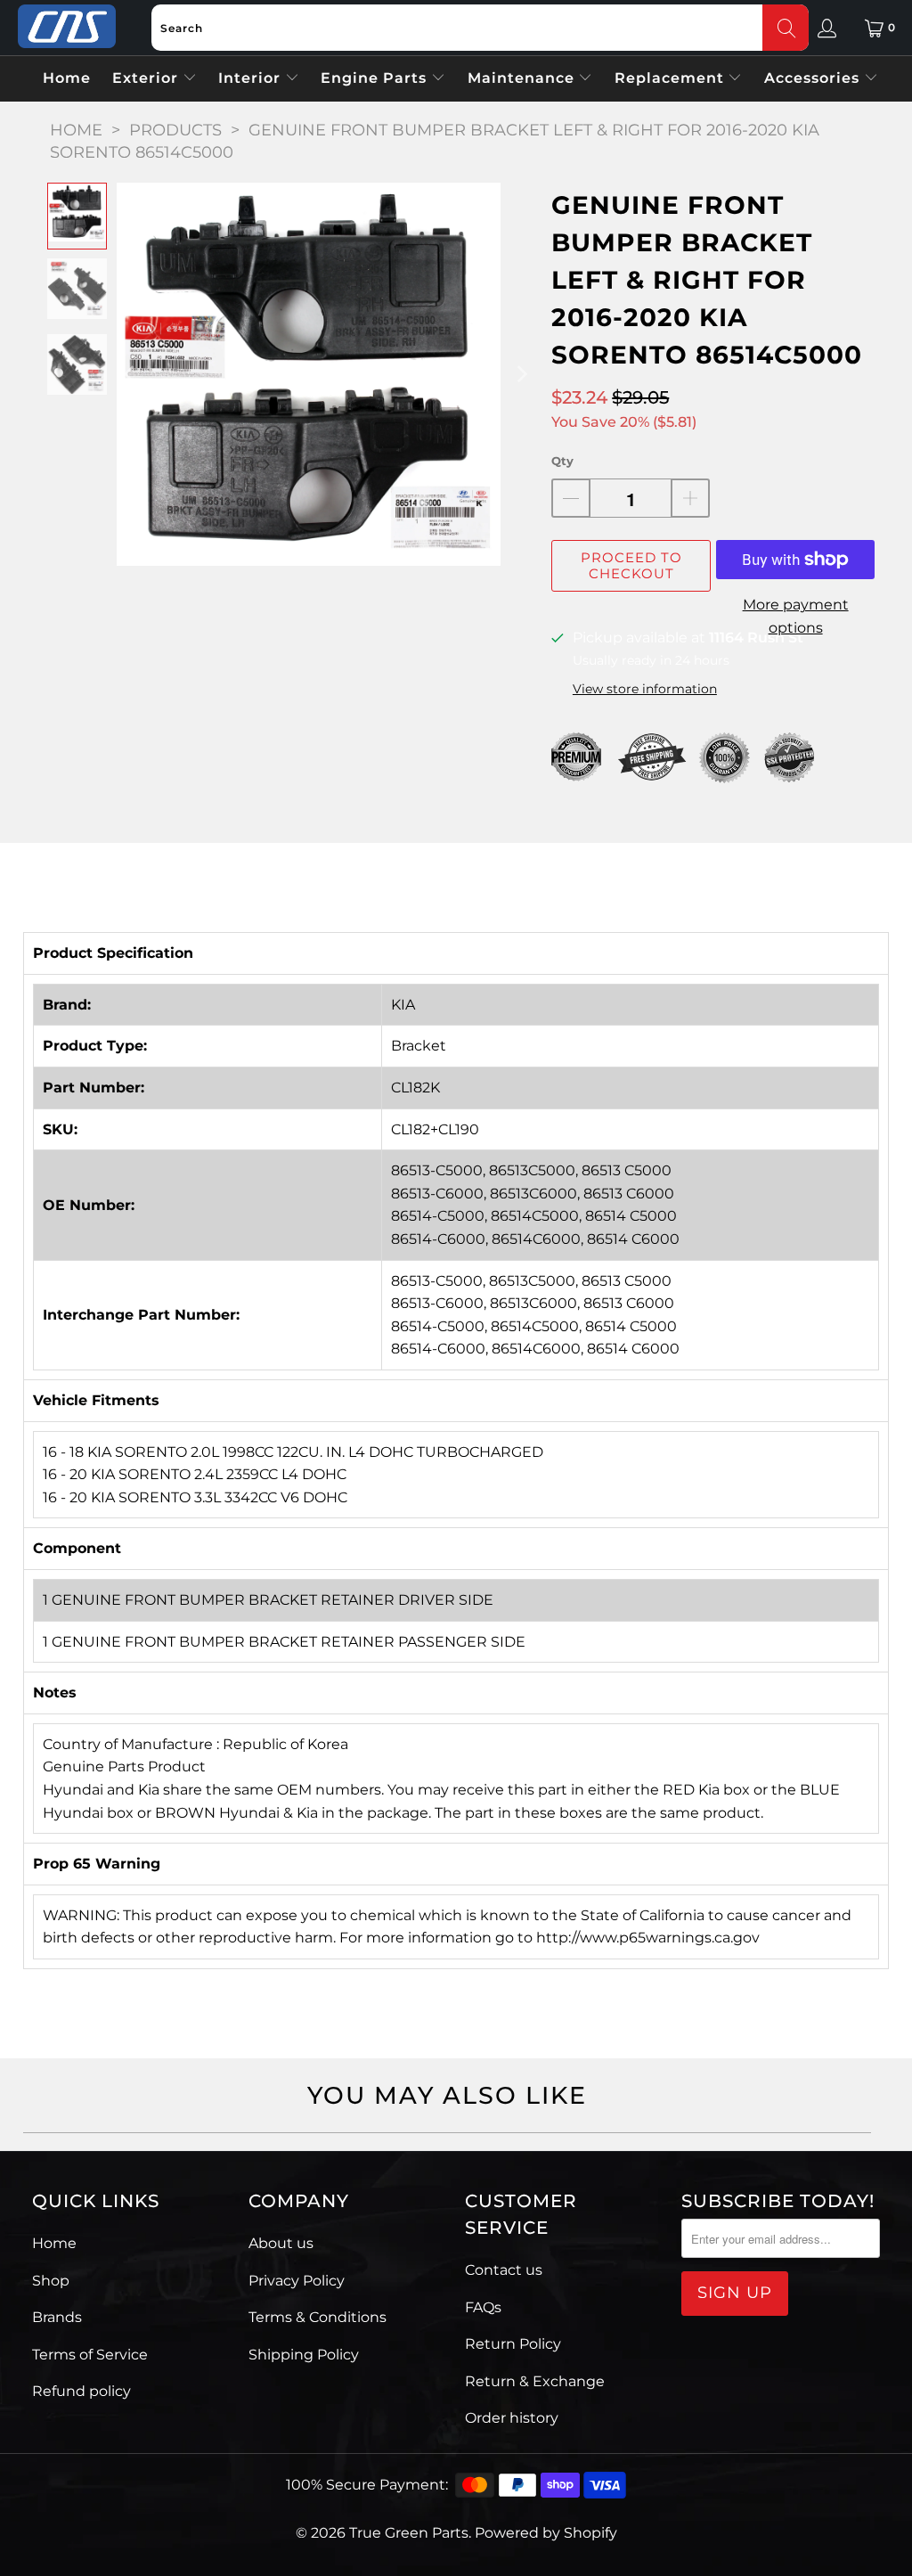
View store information (645, 689)
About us (281, 2243)
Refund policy (81, 2391)
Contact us (504, 2270)
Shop (51, 2281)
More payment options (796, 616)
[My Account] (827, 28)
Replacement (672, 78)
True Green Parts (409, 2533)
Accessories (814, 78)
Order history (512, 2418)
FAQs (483, 2307)
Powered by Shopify (546, 2533)
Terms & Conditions (318, 2317)
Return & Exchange (535, 2381)
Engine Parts (376, 78)
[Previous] (130, 374)
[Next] (520, 374)
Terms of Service (90, 2355)
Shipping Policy (304, 2355)
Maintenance (523, 78)
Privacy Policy (297, 2281)
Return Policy (513, 2344)
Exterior (147, 78)
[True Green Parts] (67, 27)
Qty (562, 461)
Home (67, 78)
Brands (57, 2317)
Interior (252, 78)
